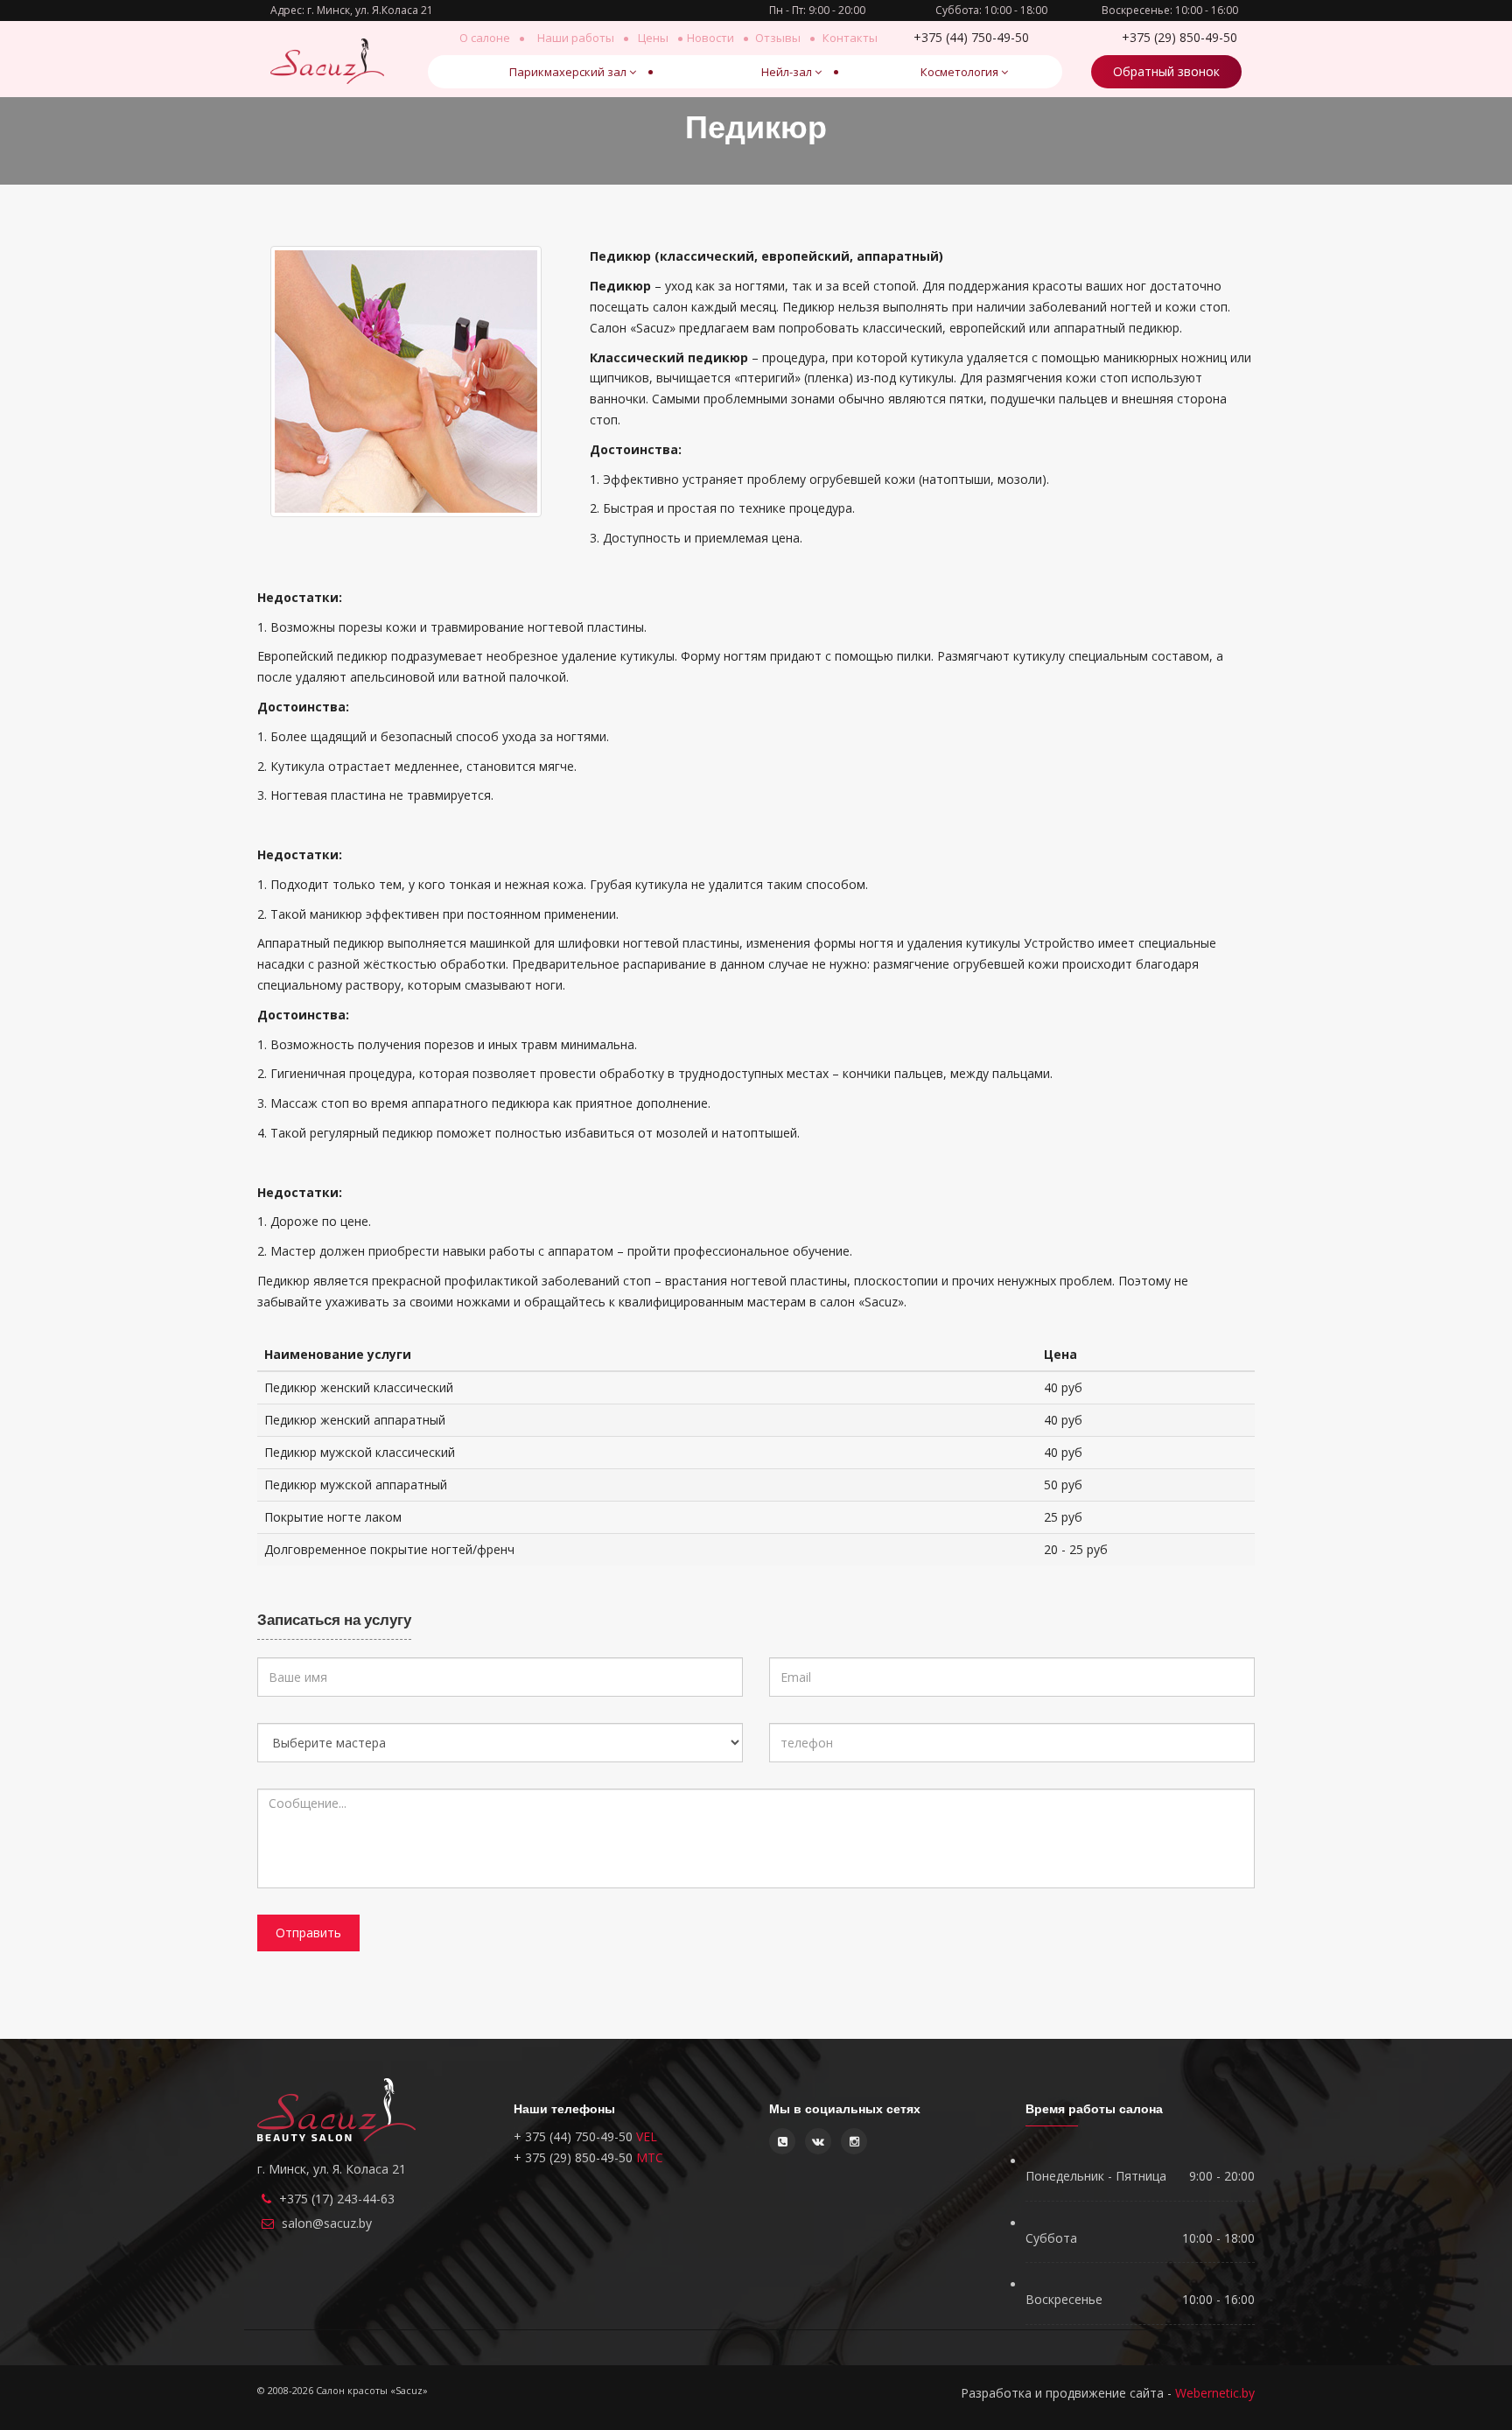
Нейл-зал (787, 72)
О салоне (485, 38)
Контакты (850, 38)
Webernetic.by (1215, 2393)
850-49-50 (1179, 37)
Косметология (959, 72)
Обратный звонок (1166, 71)
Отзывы (778, 38)
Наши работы (576, 38)
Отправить (308, 1933)
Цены (653, 38)
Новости (710, 38)
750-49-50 (971, 37)
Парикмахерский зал (568, 72)
